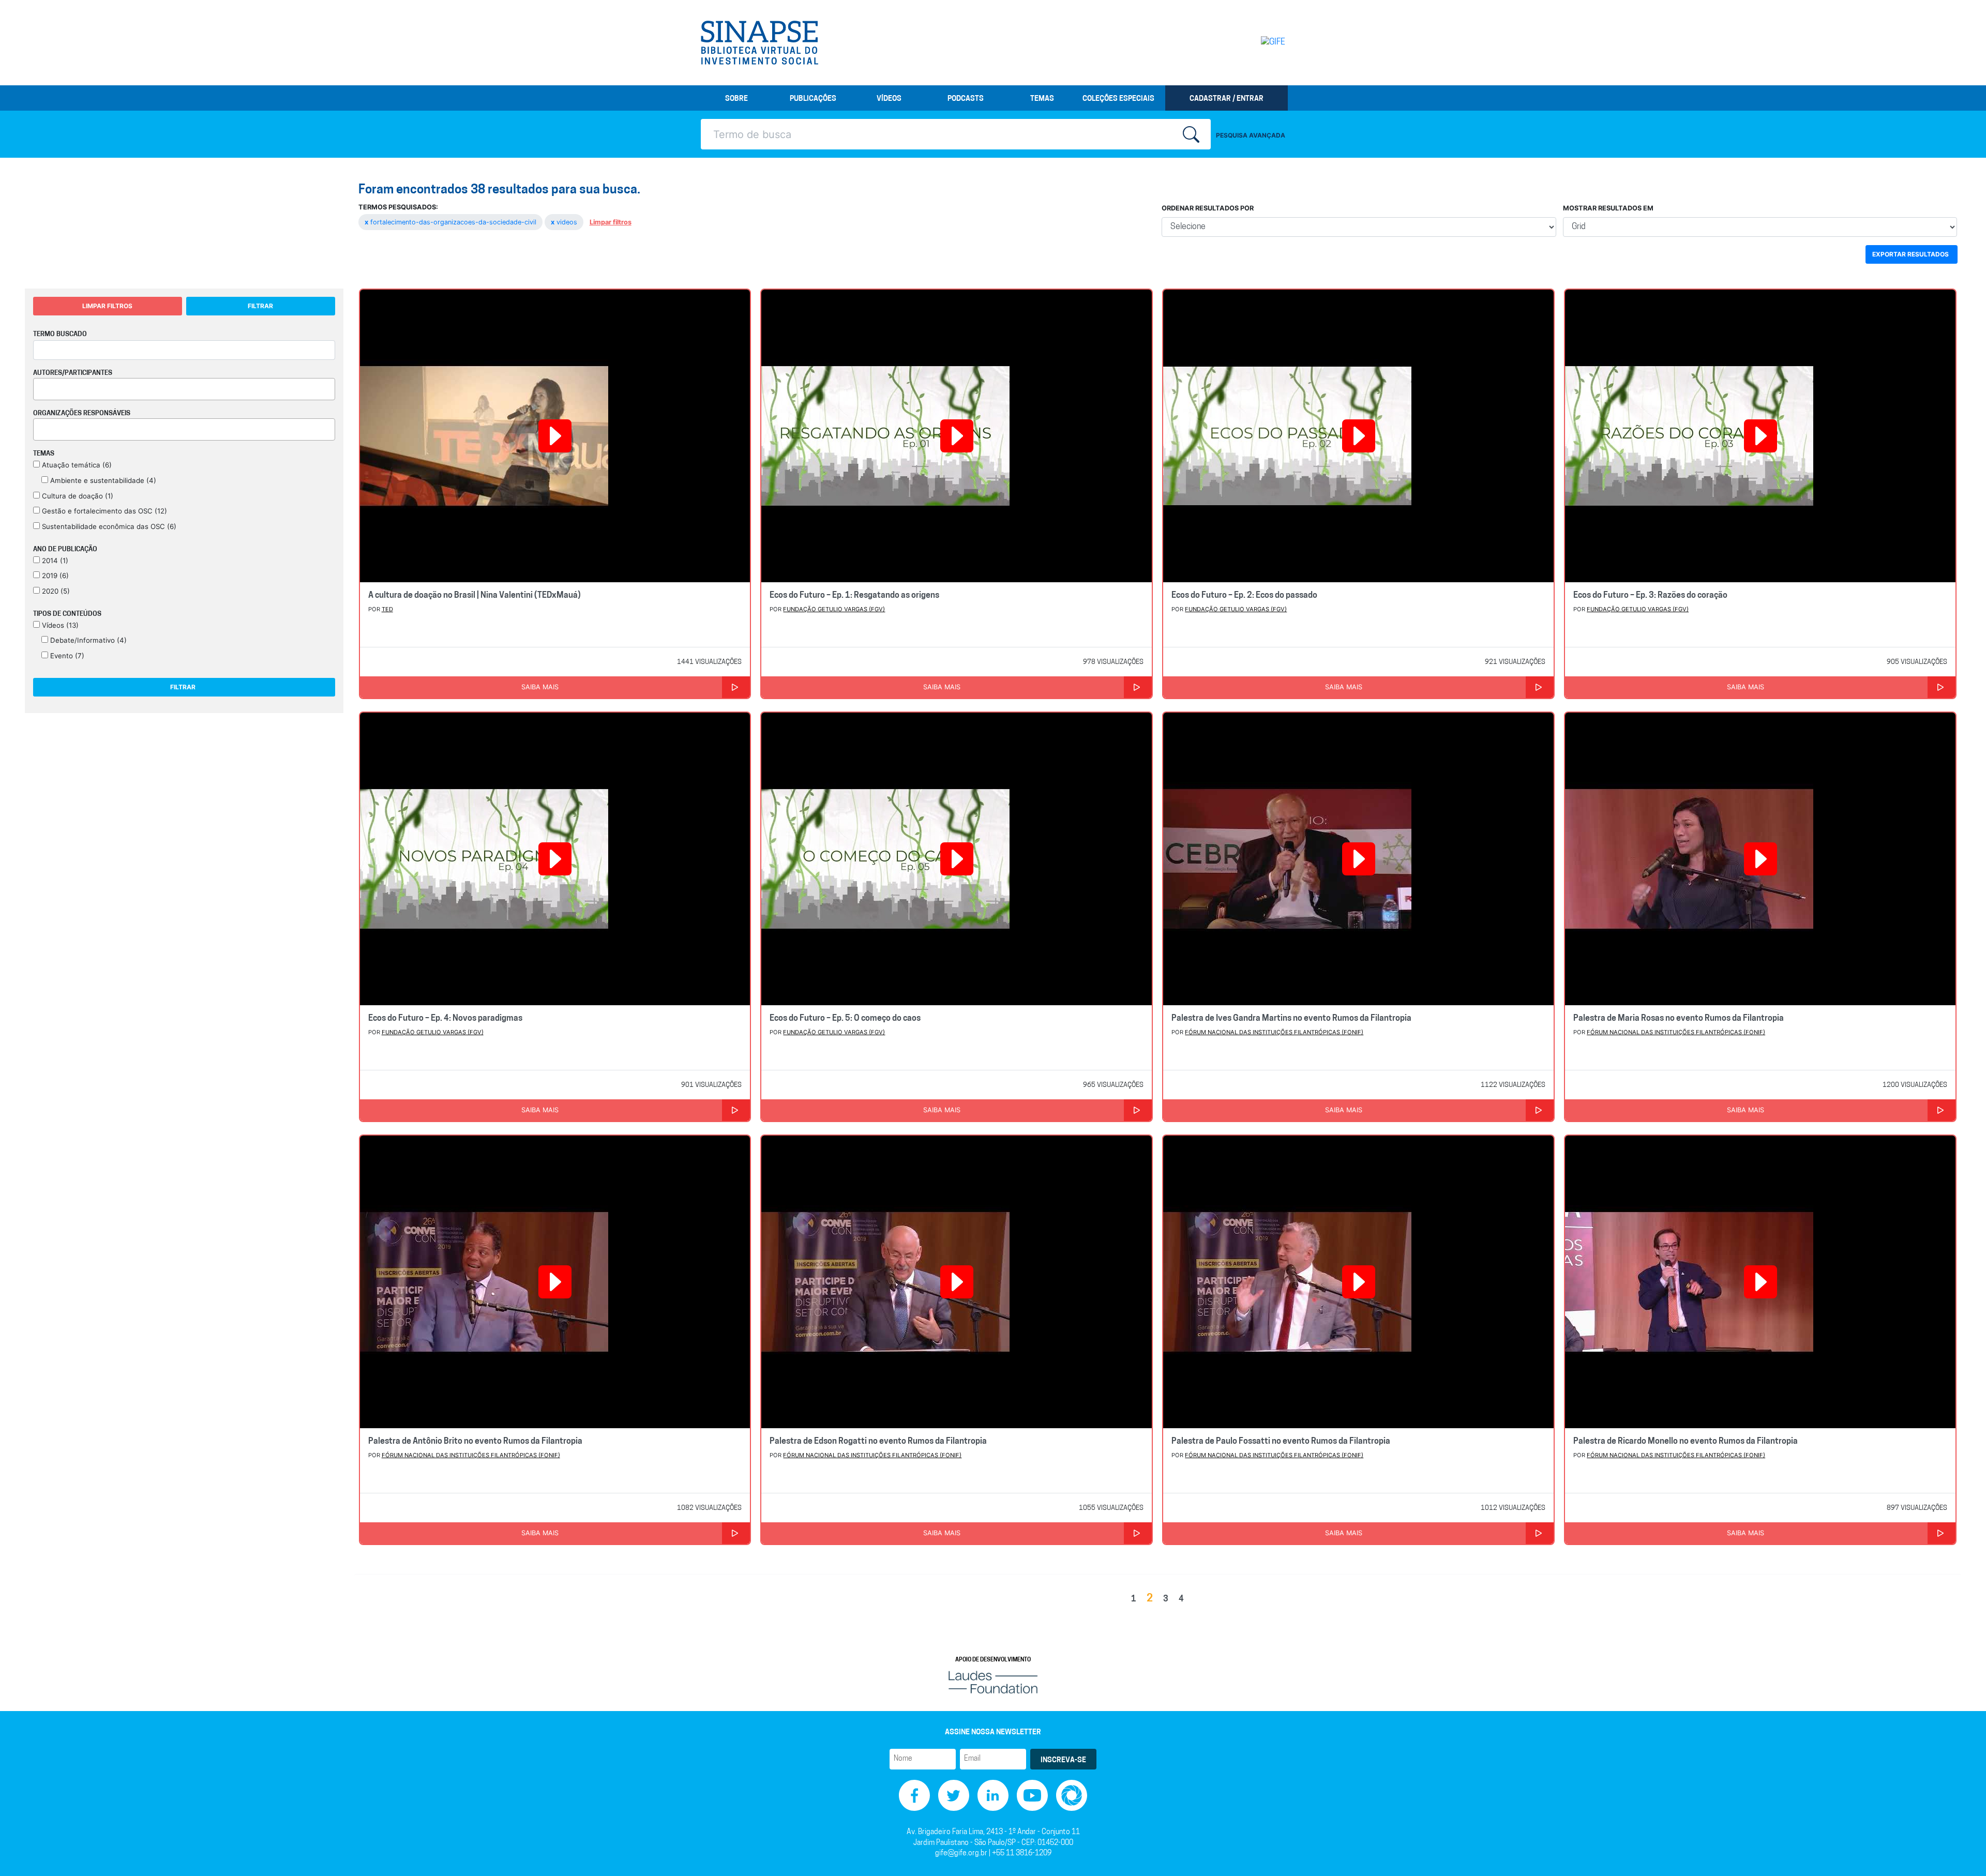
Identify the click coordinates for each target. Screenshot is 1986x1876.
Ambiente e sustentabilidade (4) (102, 480)
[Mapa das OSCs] (1072, 1796)
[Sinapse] (759, 43)
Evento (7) (66, 656)
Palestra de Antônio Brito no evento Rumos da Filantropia (475, 1442)
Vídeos (889, 99)
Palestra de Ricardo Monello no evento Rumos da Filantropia (1686, 1442)
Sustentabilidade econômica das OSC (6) (108, 526)
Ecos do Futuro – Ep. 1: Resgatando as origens (854, 596)
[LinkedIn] (993, 1796)
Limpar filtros (611, 222)
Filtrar (260, 306)
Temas (1042, 99)
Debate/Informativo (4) (87, 640)
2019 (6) (54, 576)
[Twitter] (954, 1796)
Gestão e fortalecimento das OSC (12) (103, 511)
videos (565, 222)
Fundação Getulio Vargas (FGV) (834, 609)
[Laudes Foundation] (993, 1682)
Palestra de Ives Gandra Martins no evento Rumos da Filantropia (1291, 1019)
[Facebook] (914, 1796)
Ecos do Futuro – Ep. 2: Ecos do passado (1244, 596)
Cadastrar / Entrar (1227, 99)
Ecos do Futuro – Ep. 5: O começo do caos (845, 1019)
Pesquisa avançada (1251, 135)
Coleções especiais (1118, 99)
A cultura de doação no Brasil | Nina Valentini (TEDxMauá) (475, 596)
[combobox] (184, 389)
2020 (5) (55, 591)
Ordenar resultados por (1208, 208)
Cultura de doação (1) (77, 496)
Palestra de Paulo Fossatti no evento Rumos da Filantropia (1281, 1442)
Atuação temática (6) (76, 465)
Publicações (813, 99)
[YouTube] (1032, 1796)
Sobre (736, 99)
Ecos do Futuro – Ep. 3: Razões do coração (1650, 596)
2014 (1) (54, 561)
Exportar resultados (1910, 254)
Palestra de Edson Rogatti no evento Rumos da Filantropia (878, 1442)
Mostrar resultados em (1608, 208)
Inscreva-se (1063, 1760)
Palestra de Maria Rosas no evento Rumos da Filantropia (1679, 1019)
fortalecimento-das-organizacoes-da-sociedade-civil (452, 222)
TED (387, 609)
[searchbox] (39, 387)
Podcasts (966, 99)
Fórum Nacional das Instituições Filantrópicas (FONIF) (1274, 1032)
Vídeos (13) (59, 625)
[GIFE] (1251, 42)
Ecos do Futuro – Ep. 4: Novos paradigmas (445, 1019)
